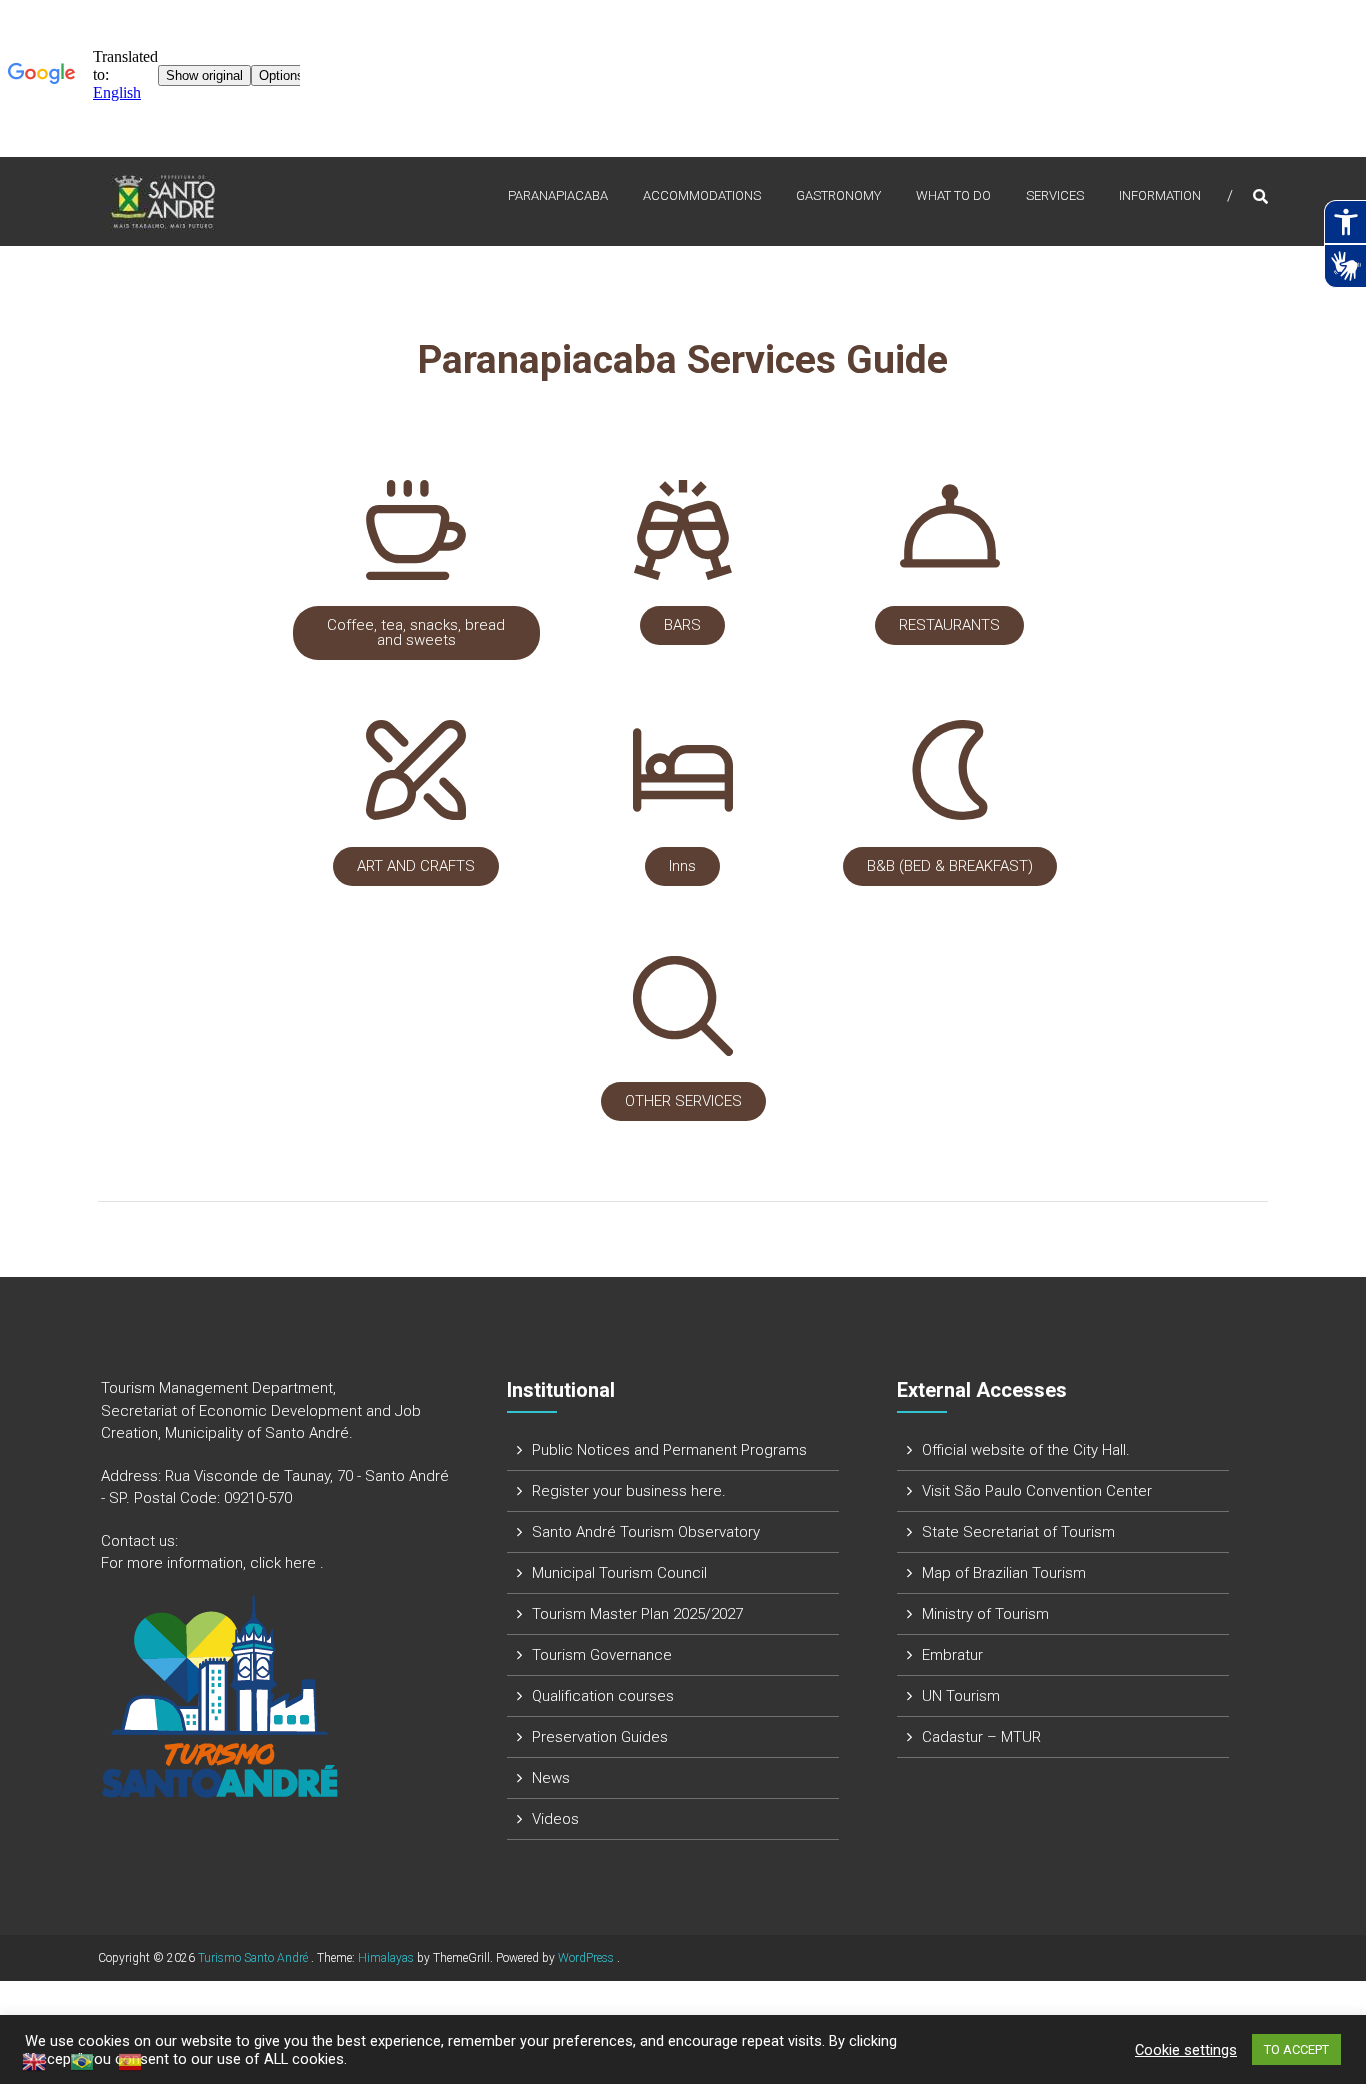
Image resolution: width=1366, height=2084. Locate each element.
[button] (416, 633)
